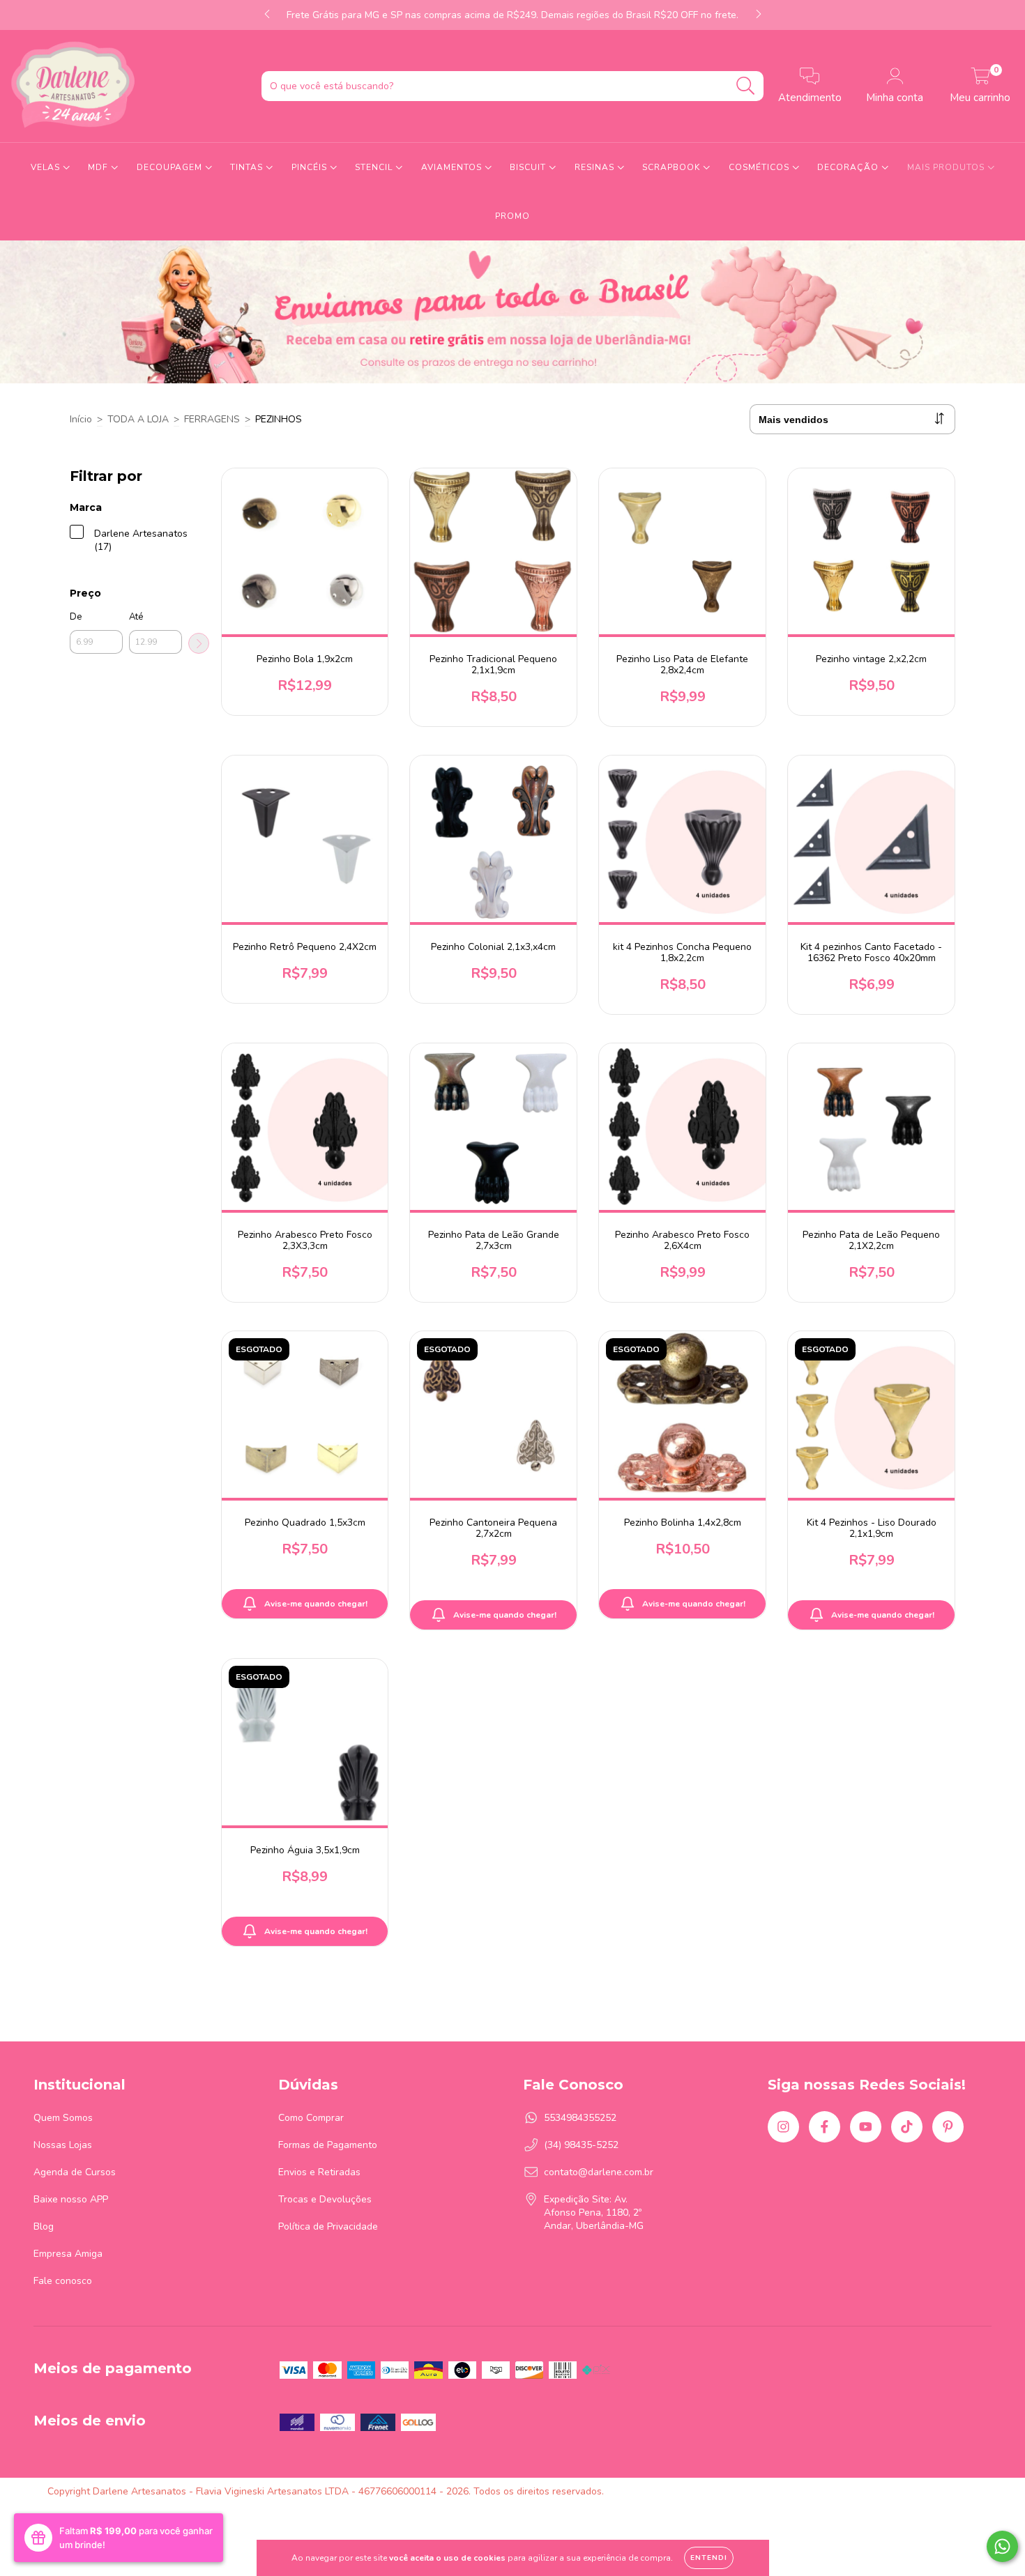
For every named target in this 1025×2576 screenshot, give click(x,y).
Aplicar (199, 643)
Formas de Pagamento (328, 2145)
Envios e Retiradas (319, 2172)
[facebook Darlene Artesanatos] (825, 2127)
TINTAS (248, 167)
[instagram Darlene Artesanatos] (783, 2127)
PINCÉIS (311, 167)
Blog (44, 2226)
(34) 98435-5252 (581, 2145)
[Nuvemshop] (934, 2491)
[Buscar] (746, 86)
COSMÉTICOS (760, 167)
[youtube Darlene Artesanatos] (866, 2127)
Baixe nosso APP (71, 2199)
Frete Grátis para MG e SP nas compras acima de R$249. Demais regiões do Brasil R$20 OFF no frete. (512, 15)
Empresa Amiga (68, 2254)
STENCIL (375, 167)
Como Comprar (311, 2118)
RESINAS (596, 167)
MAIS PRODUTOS (947, 167)
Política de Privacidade (328, 2226)
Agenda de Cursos (75, 2172)
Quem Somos (63, 2118)
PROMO (512, 216)
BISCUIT (529, 167)
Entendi (709, 2558)
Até (136, 617)
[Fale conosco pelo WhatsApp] (1002, 2546)
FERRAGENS (212, 419)
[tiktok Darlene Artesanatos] (907, 2127)
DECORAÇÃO (849, 167)
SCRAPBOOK (673, 167)
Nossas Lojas (63, 2145)
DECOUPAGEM (171, 167)
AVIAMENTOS (453, 167)
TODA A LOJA (138, 419)
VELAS (47, 167)
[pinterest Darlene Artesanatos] (948, 2127)
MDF (99, 167)
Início (81, 419)
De (76, 617)
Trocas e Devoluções (325, 2199)
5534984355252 (580, 2118)
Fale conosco (63, 2281)
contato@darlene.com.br (599, 2172)
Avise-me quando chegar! (316, 1604)
